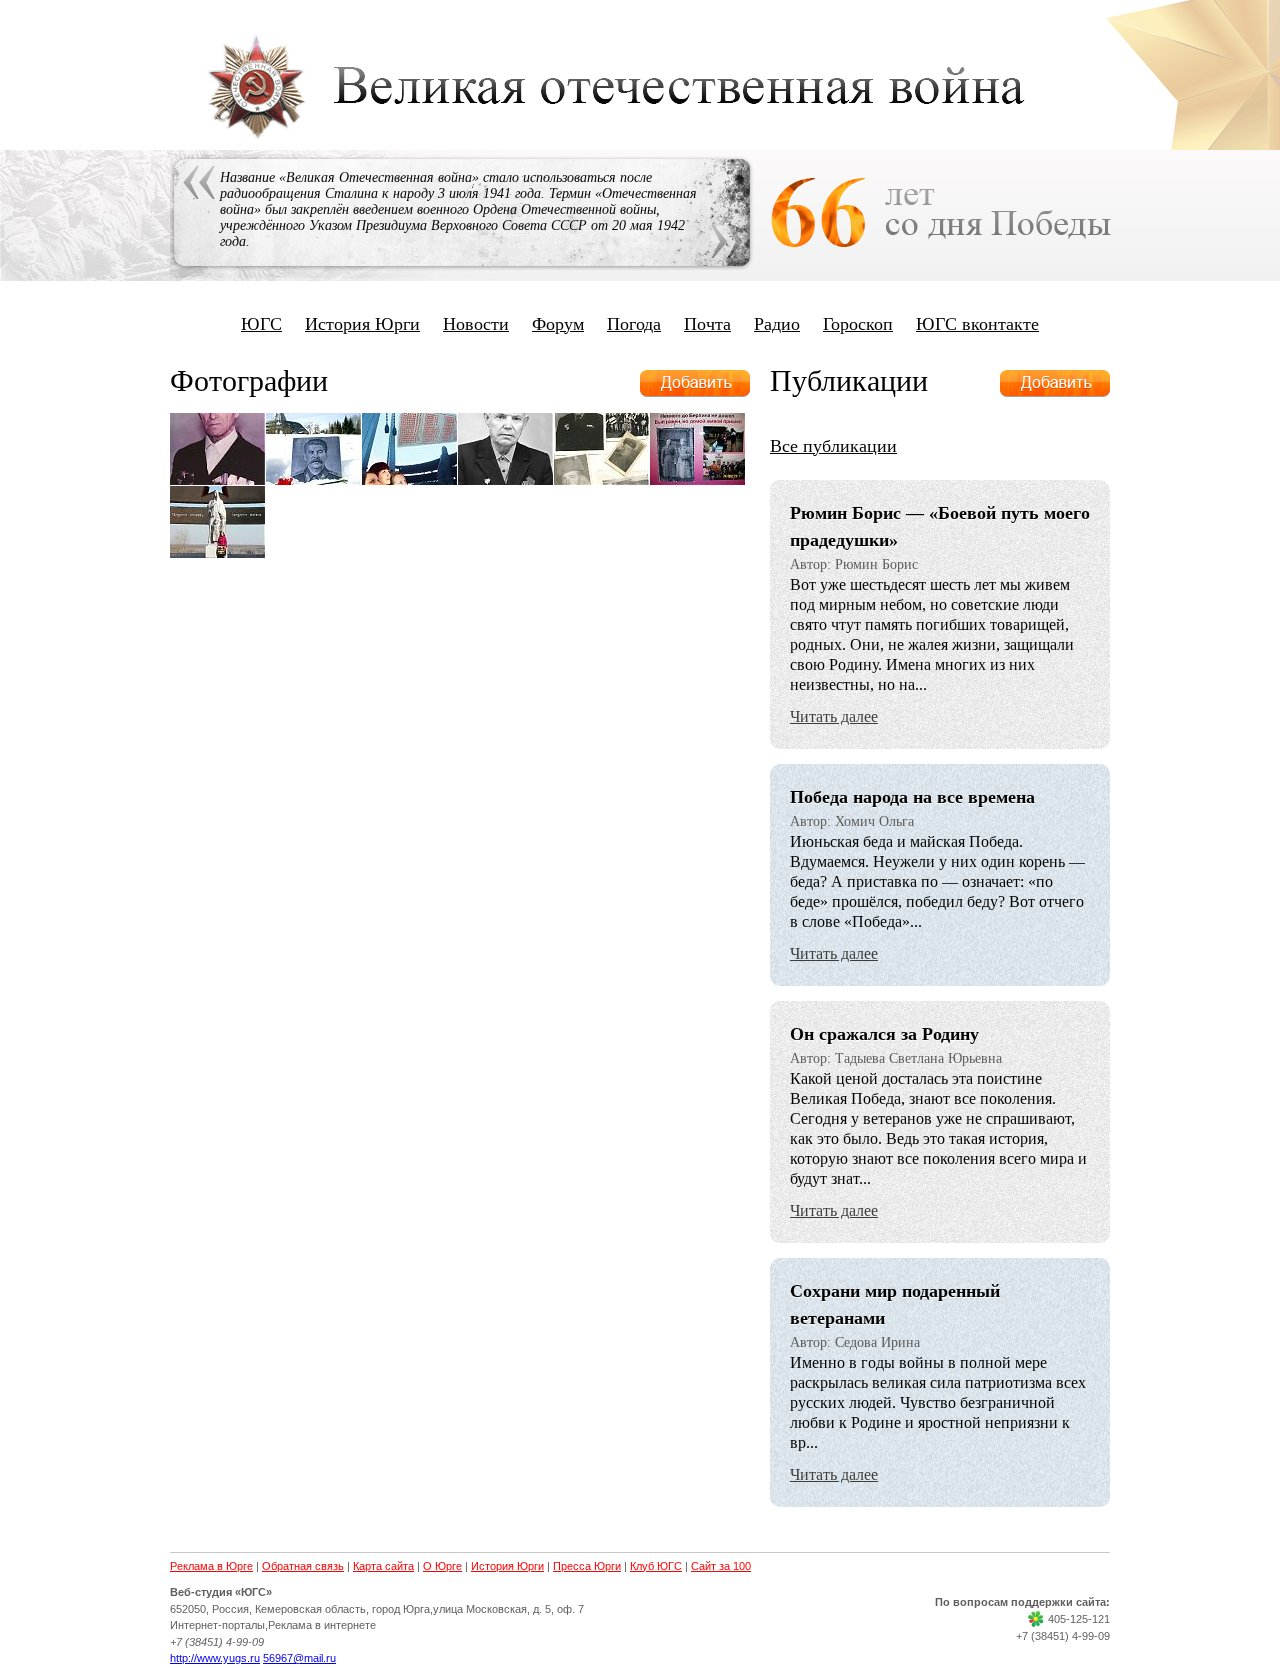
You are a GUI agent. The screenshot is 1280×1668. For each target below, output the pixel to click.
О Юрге (442, 1566)
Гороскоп (858, 324)
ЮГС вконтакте (977, 324)
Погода (634, 324)
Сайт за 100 (721, 1566)
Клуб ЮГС (656, 1566)
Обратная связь (303, 1566)
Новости (476, 324)
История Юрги (362, 324)
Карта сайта (383, 1566)
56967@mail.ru (299, 1658)
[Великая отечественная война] (640, 139)
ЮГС (261, 324)
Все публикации (833, 446)
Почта (707, 324)
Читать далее (834, 716)
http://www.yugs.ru (215, 1658)
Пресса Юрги (587, 1566)
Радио (777, 324)
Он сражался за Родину (884, 1034)
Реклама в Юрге (211, 1566)
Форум (558, 324)
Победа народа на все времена (912, 797)
